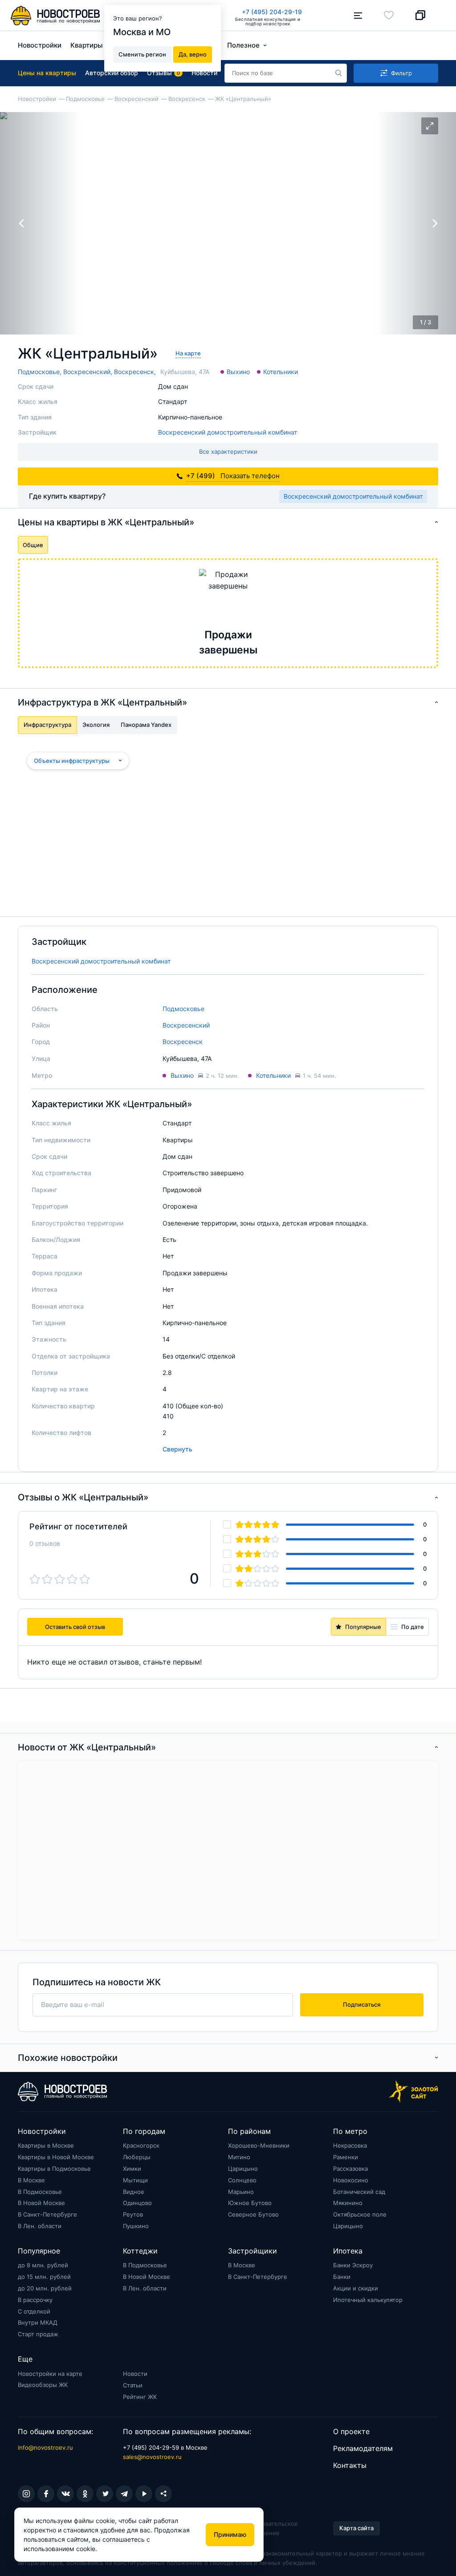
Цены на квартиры (47, 73)
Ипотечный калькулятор (368, 2300)
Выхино (238, 372)
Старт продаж (38, 2334)
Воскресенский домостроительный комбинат (228, 432)
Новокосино (351, 2180)
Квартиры (87, 45)
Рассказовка (350, 2169)
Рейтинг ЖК (140, 2397)
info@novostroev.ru (45, 2447)
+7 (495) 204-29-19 (272, 12)
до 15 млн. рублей (44, 2277)
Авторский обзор (112, 73)
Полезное (243, 45)
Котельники (281, 372)
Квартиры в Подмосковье (54, 2169)
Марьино (241, 2192)
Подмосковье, (41, 372)
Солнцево (242, 2180)
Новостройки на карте (50, 2374)
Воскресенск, (135, 372)
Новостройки (40, 45)
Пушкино (136, 2226)
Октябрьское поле (360, 2214)
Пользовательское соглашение (271, 2528)
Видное (134, 2192)
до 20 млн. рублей (45, 2288)
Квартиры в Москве (46, 2145)
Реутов (133, 2214)
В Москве (31, 2180)
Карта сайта (356, 2528)
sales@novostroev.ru (152, 2457)
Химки (132, 2169)
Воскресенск (183, 1042)
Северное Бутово (253, 2214)
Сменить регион (142, 54)
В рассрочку (35, 2300)
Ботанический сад (359, 2192)
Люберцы (137, 2157)
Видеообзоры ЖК (43, 2385)
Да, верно (193, 54)
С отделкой (34, 2311)
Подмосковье (183, 1009)
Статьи (133, 2385)
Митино (239, 2157)
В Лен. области (40, 2226)
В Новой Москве (41, 2203)
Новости (135, 2374)
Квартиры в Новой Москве (56, 2157)
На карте (188, 353)
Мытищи (135, 2180)
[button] (435, 223)
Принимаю (230, 2534)
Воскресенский (186, 1025)
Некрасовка (350, 2145)
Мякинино (348, 2203)
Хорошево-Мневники (259, 2145)
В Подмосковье (40, 2192)
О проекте (351, 2431)
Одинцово (137, 2203)
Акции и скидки (356, 2288)
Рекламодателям (363, 2448)
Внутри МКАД (38, 2322)
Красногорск (141, 2145)
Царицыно (243, 2169)
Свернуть (177, 1449)
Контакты (350, 2465)
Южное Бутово (250, 2203)
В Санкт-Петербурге (47, 2214)
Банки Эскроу (353, 2265)
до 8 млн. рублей (43, 2265)
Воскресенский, (89, 372)
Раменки (346, 2157)
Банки (342, 2277)
